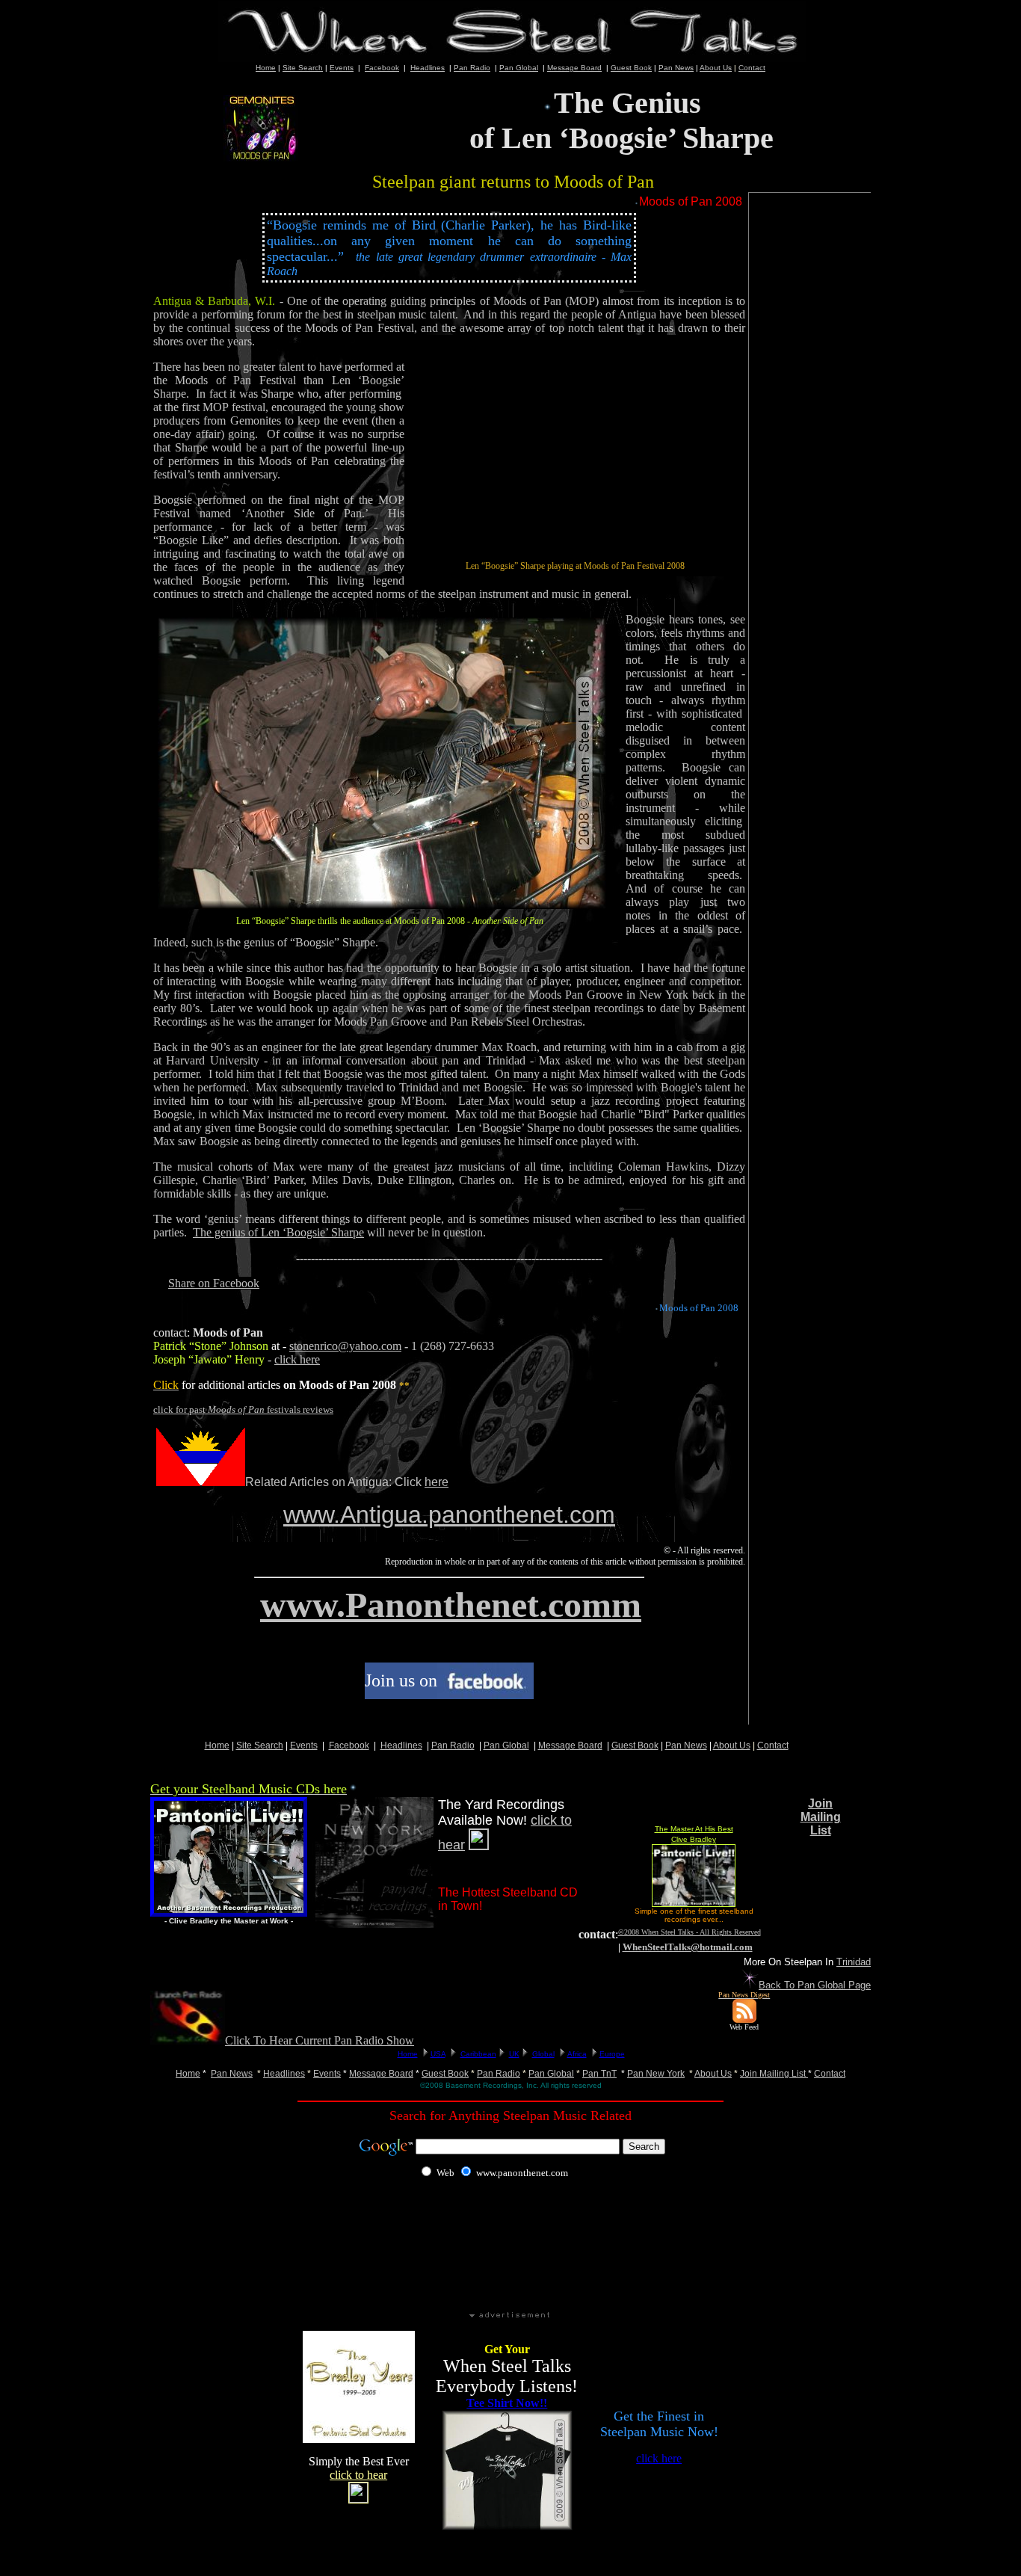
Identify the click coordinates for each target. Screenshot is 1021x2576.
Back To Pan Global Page (815, 1985)
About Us (716, 68)
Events (342, 68)
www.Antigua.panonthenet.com (449, 1515)
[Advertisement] (811, 493)
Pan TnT (599, 2074)
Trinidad (854, 1962)
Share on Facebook (214, 1283)
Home (188, 2074)
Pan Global (519, 68)
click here (297, 1359)
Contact (752, 68)
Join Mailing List (821, 1817)
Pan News (676, 68)
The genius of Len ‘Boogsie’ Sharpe (278, 1232)
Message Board (574, 68)
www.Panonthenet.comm (451, 1605)
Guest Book (631, 68)
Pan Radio (472, 68)
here (437, 1482)
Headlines (428, 68)
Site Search (303, 68)
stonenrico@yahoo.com (345, 1346)
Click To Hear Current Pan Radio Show (320, 2040)
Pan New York (656, 2074)
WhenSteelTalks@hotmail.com (688, 1947)
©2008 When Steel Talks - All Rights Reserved (690, 1932)
